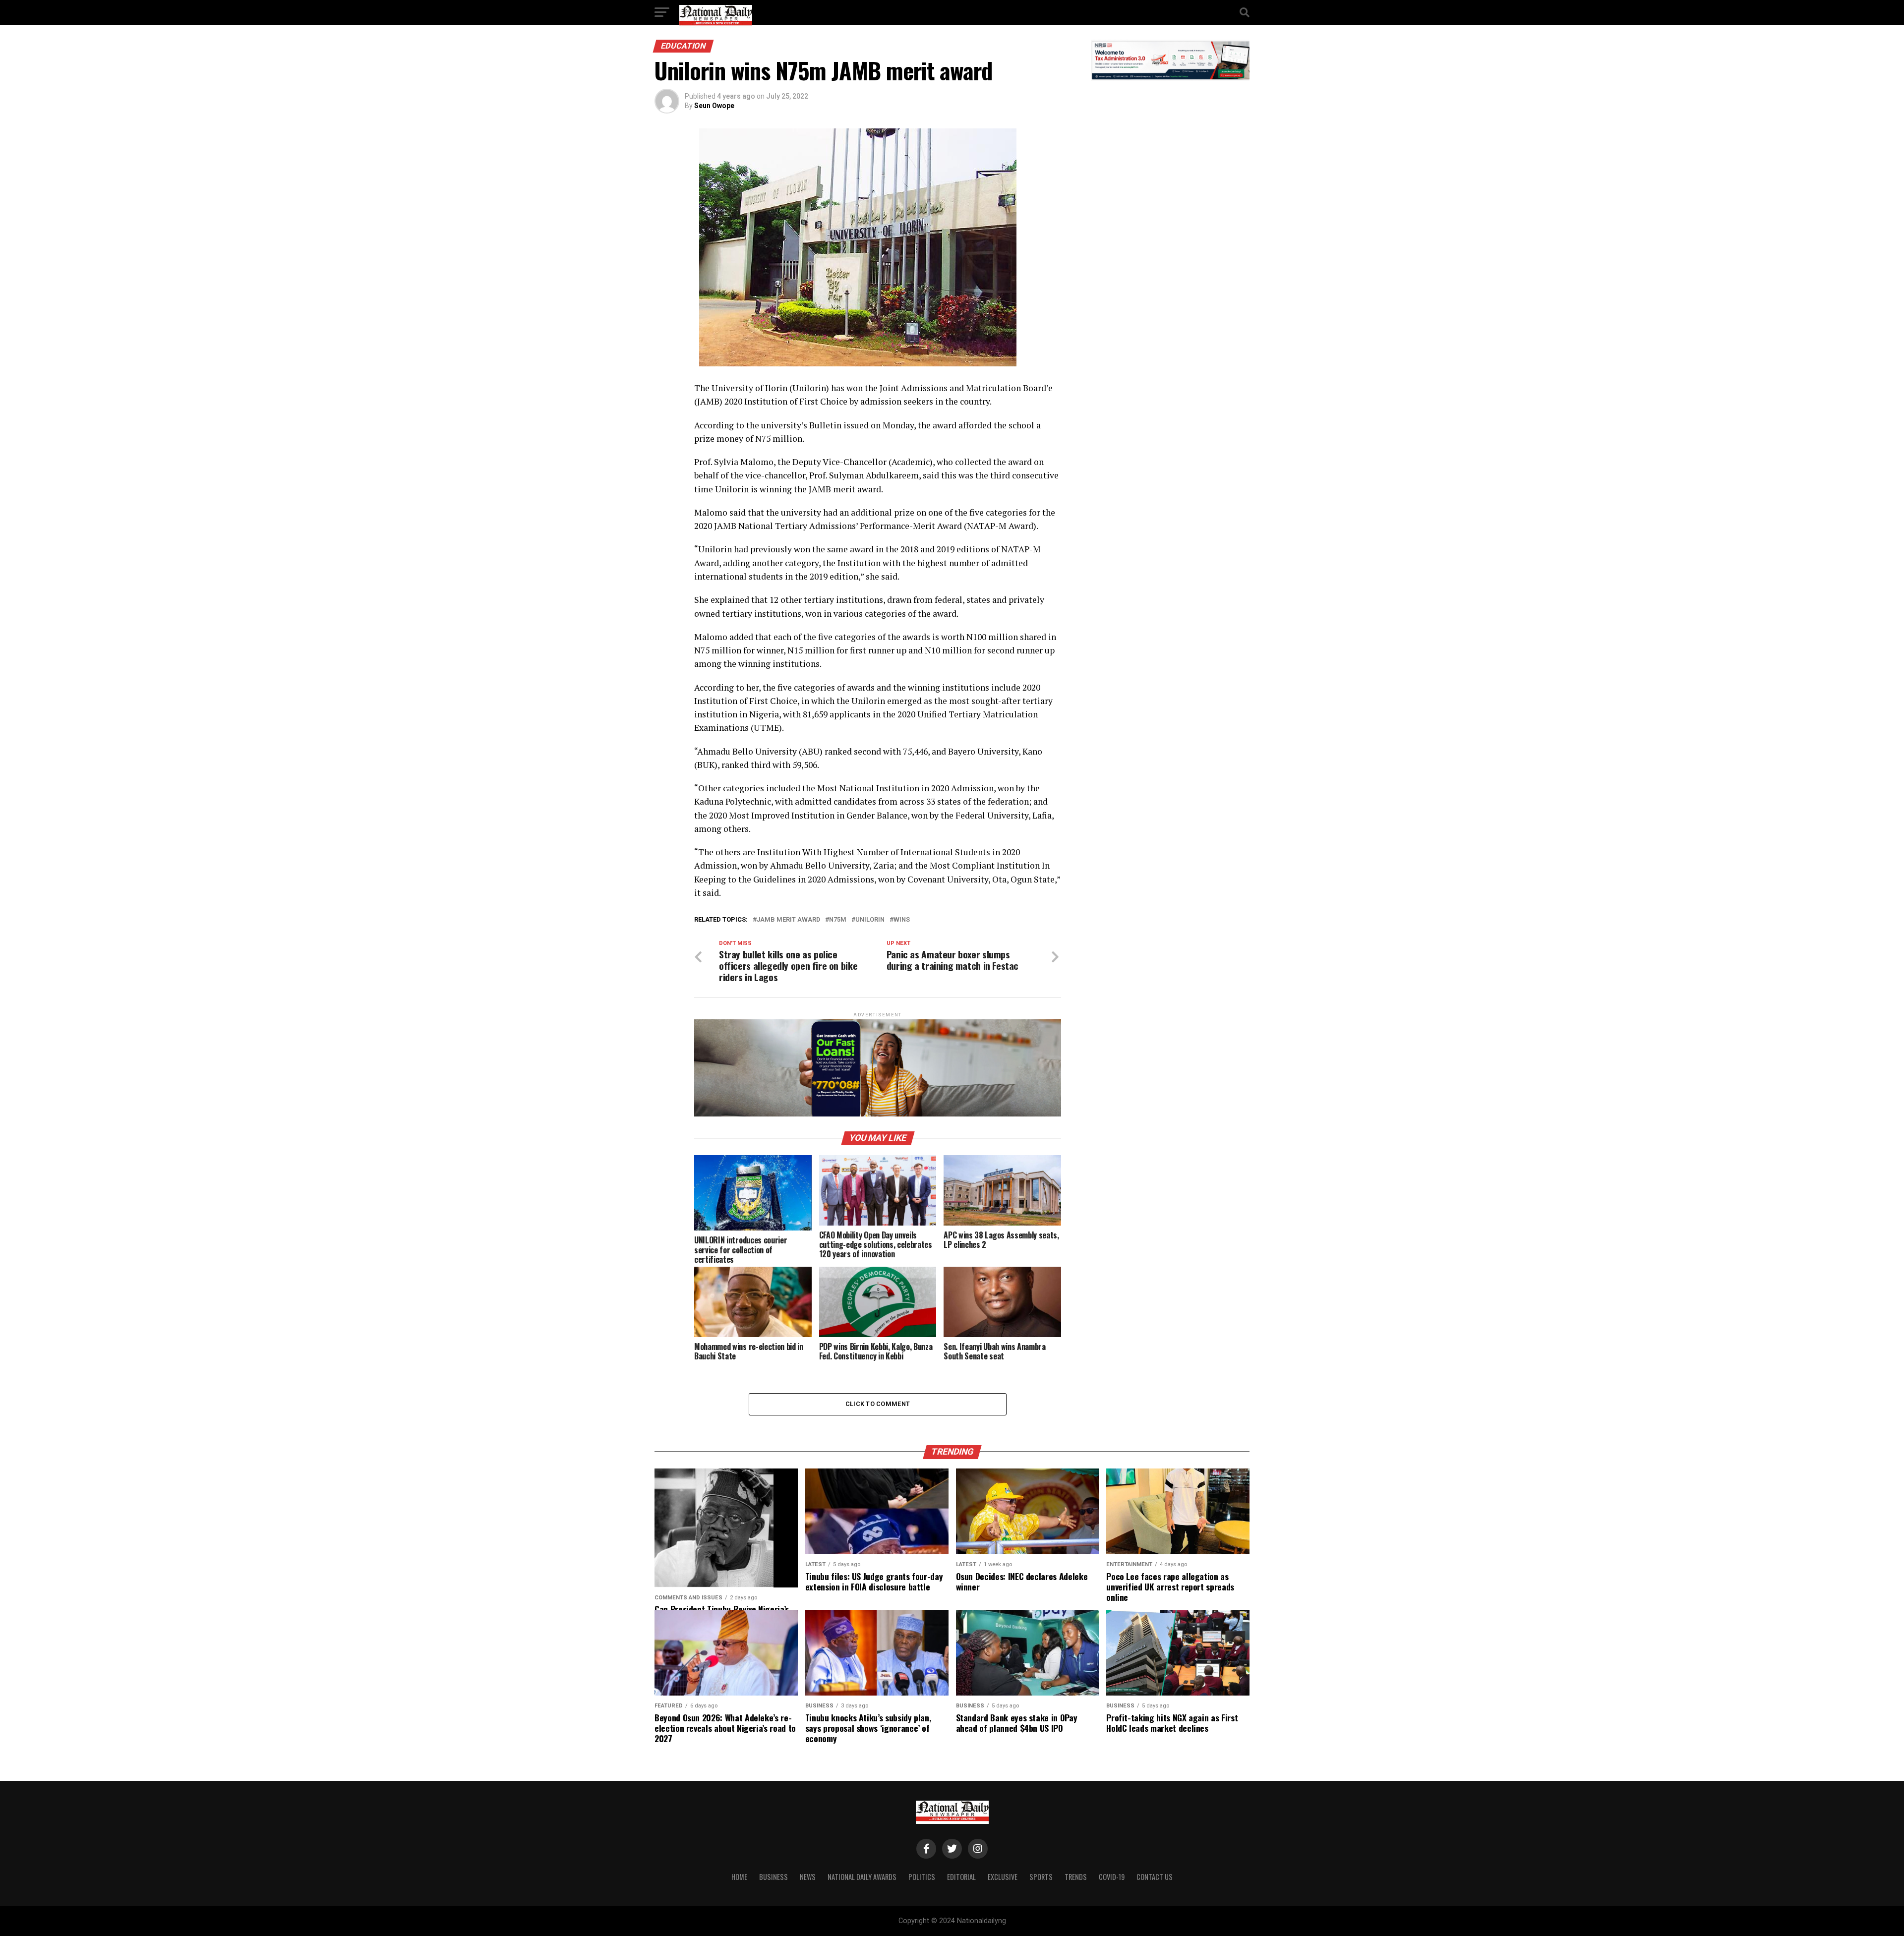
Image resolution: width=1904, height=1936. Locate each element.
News (808, 1877)
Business (773, 1877)
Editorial (961, 1877)
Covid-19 (1112, 1877)
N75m (838, 920)
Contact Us (1155, 1877)
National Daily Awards (862, 1877)
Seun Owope (714, 106)
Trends (1076, 1877)
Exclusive (1003, 1877)
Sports (1041, 1877)
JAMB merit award (788, 920)
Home (739, 1877)
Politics (922, 1877)
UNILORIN (870, 920)
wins (902, 920)
